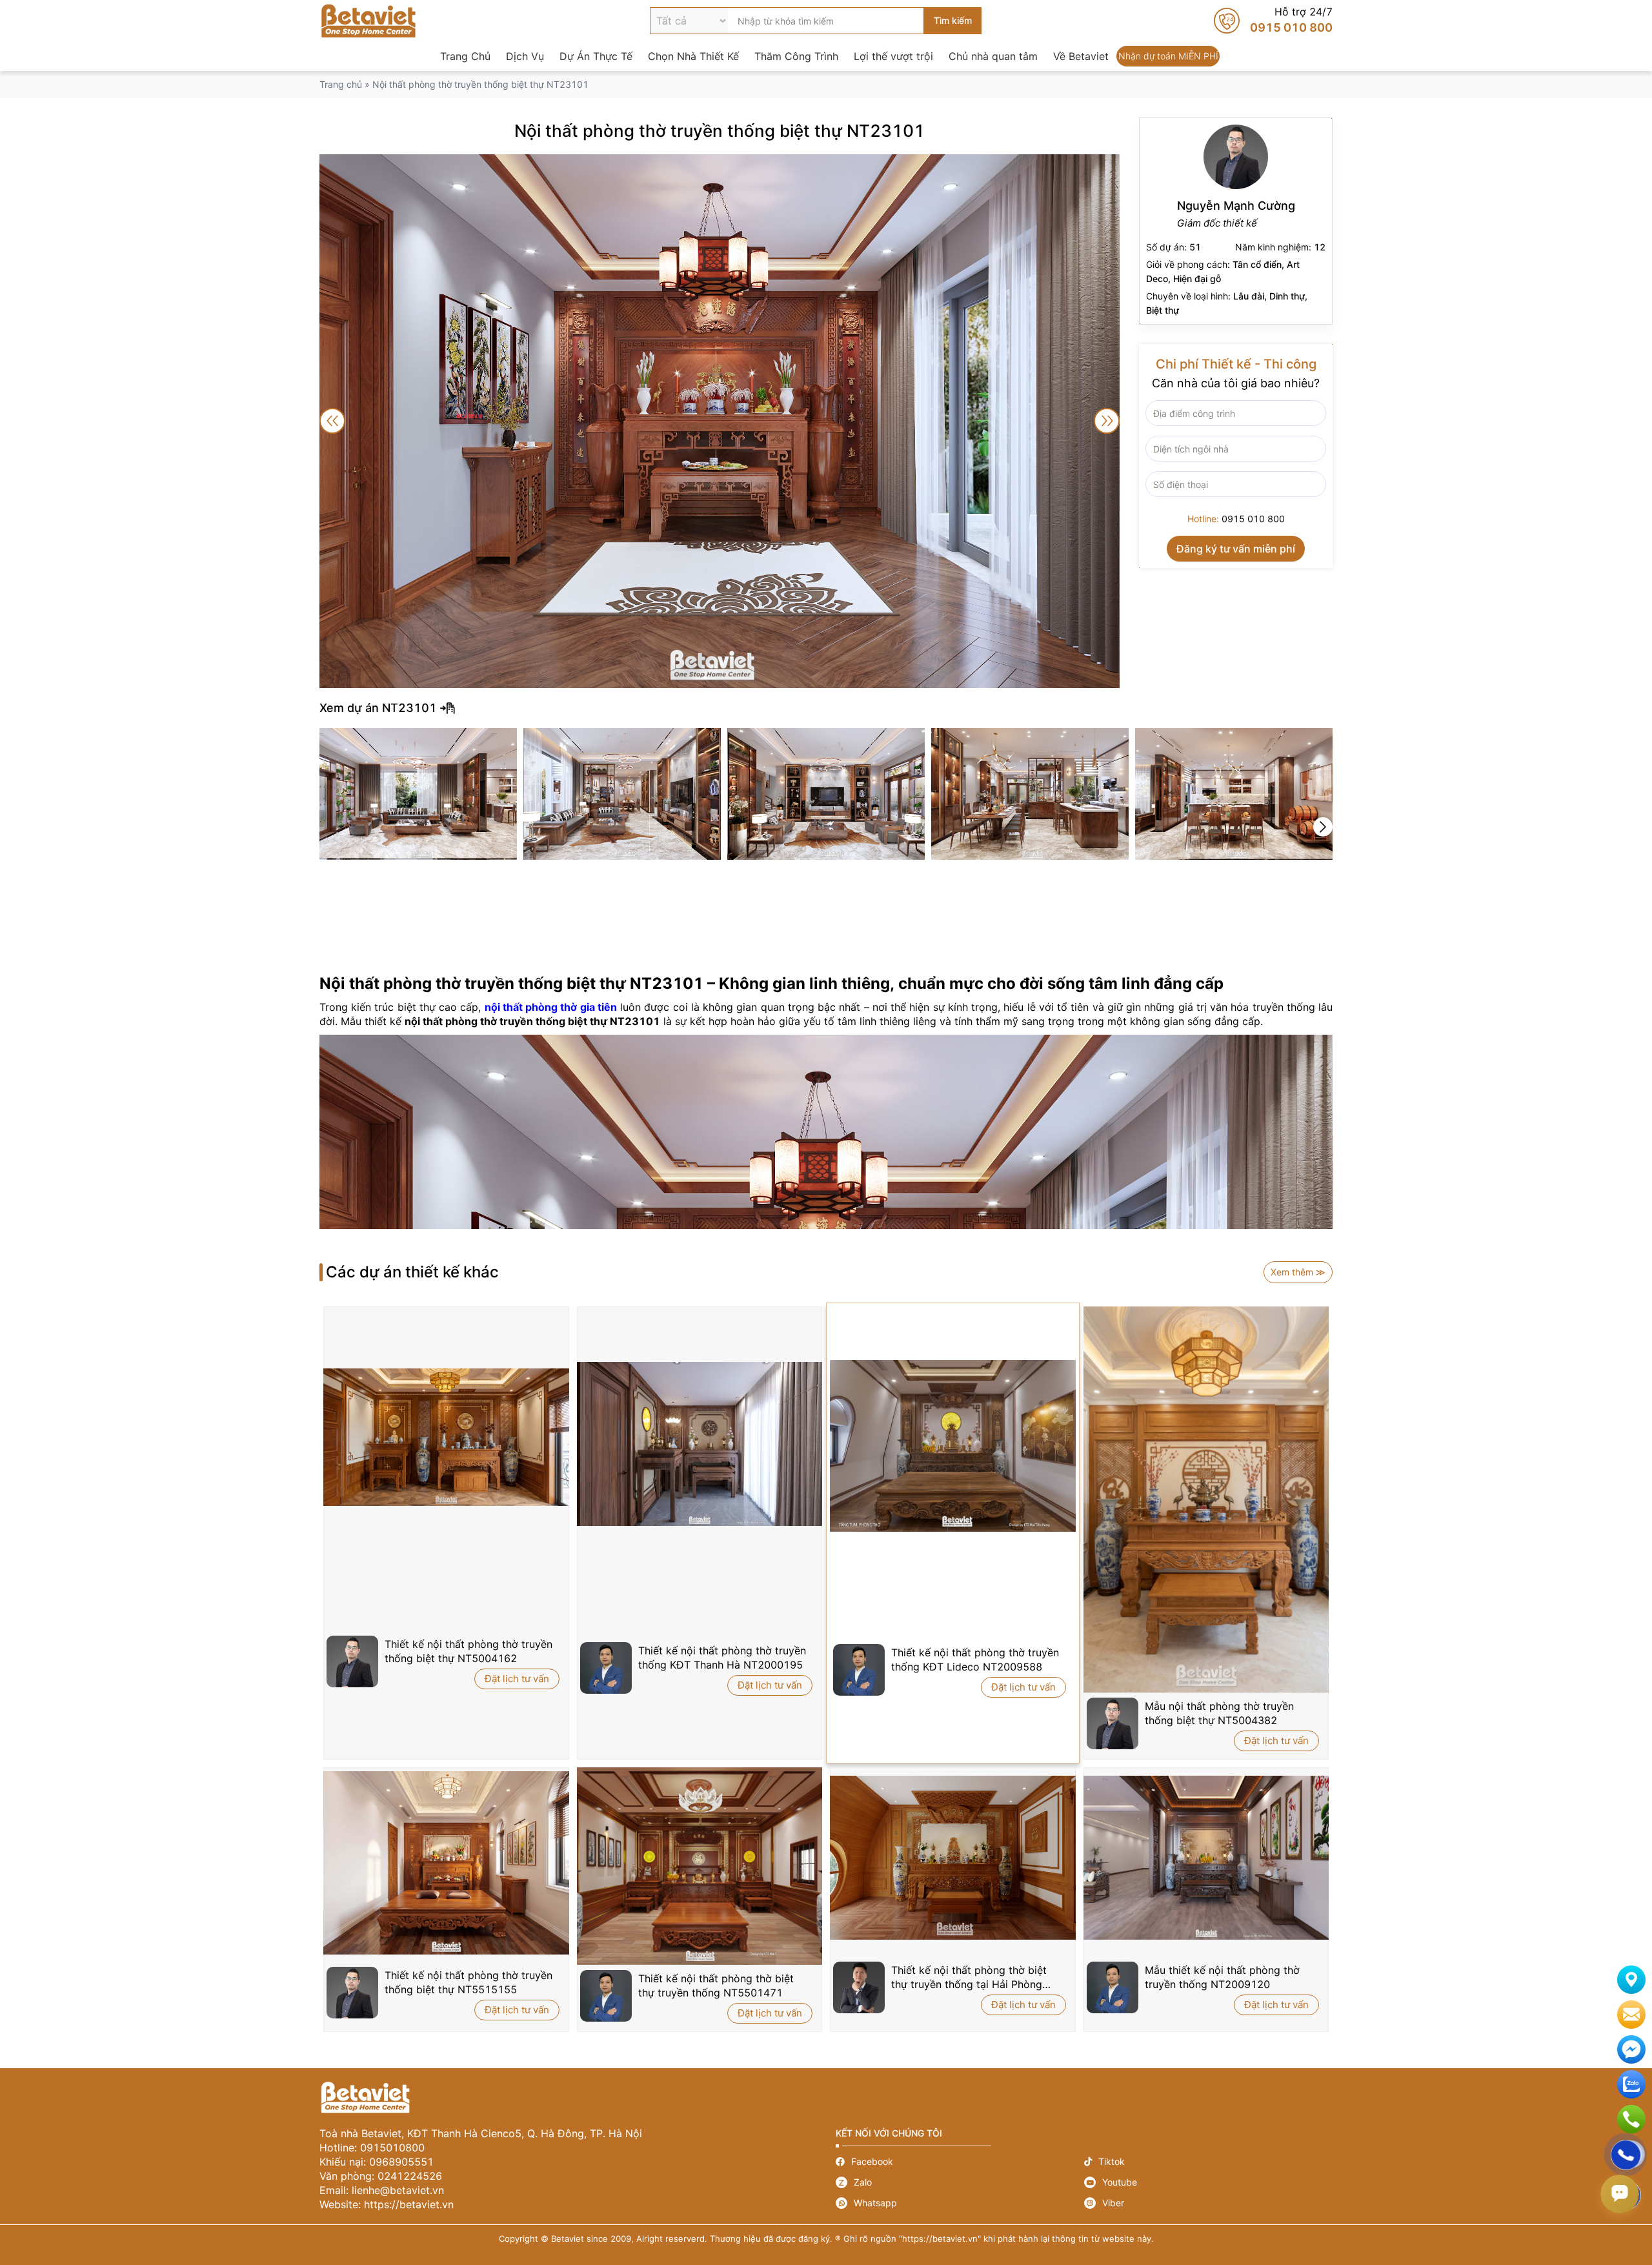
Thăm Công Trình (796, 56)
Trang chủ (341, 84)
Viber (1208, 2203)
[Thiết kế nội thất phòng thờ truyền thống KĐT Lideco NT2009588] (953, 1446)
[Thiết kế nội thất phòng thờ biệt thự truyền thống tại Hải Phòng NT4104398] (953, 1858)
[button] (1323, 827)
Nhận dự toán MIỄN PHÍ (1168, 56)
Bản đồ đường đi (1631, 1980)
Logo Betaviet (368, 21)
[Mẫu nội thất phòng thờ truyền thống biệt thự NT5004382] (1206, 1499)
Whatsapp (960, 2203)
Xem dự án (826, 708)
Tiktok (1208, 2161)
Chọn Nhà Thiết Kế (693, 56)
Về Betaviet (1081, 56)
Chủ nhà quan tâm (993, 56)
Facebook (960, 2161)
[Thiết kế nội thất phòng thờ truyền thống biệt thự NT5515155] (446, 1863)
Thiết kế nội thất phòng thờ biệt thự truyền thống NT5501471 (716, 1986)
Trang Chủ (465, 56)
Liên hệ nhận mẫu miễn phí (1631, 2015)
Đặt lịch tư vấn (517, 1679)
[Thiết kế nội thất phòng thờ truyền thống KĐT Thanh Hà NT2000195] (700, 1444)
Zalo (960, 2182)
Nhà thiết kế (1236, 221)
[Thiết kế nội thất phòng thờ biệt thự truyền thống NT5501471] (700, 1866)
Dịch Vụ (525, 56)
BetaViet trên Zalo (1631, 2084)
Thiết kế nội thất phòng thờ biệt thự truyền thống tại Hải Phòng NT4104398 (969, 1977)
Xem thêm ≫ (1298, 1272)
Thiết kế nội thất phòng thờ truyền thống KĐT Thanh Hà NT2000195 (722, 1658)
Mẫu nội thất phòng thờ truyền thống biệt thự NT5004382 (1219, 1713)
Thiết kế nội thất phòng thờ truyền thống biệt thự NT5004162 (468, 1651)
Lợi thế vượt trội (893, 56)
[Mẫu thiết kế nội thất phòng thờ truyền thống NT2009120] (1206, 1858)
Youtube (1208, 2182)
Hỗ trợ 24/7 (1273, 21)
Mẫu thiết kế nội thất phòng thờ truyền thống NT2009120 (1222, 1977)
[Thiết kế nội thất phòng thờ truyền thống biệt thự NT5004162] (446, 1437)
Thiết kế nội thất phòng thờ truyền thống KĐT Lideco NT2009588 (975, 1660)
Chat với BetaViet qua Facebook (1631, 2049)
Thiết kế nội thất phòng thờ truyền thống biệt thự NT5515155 (468, 1982)
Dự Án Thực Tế (596, 56)
